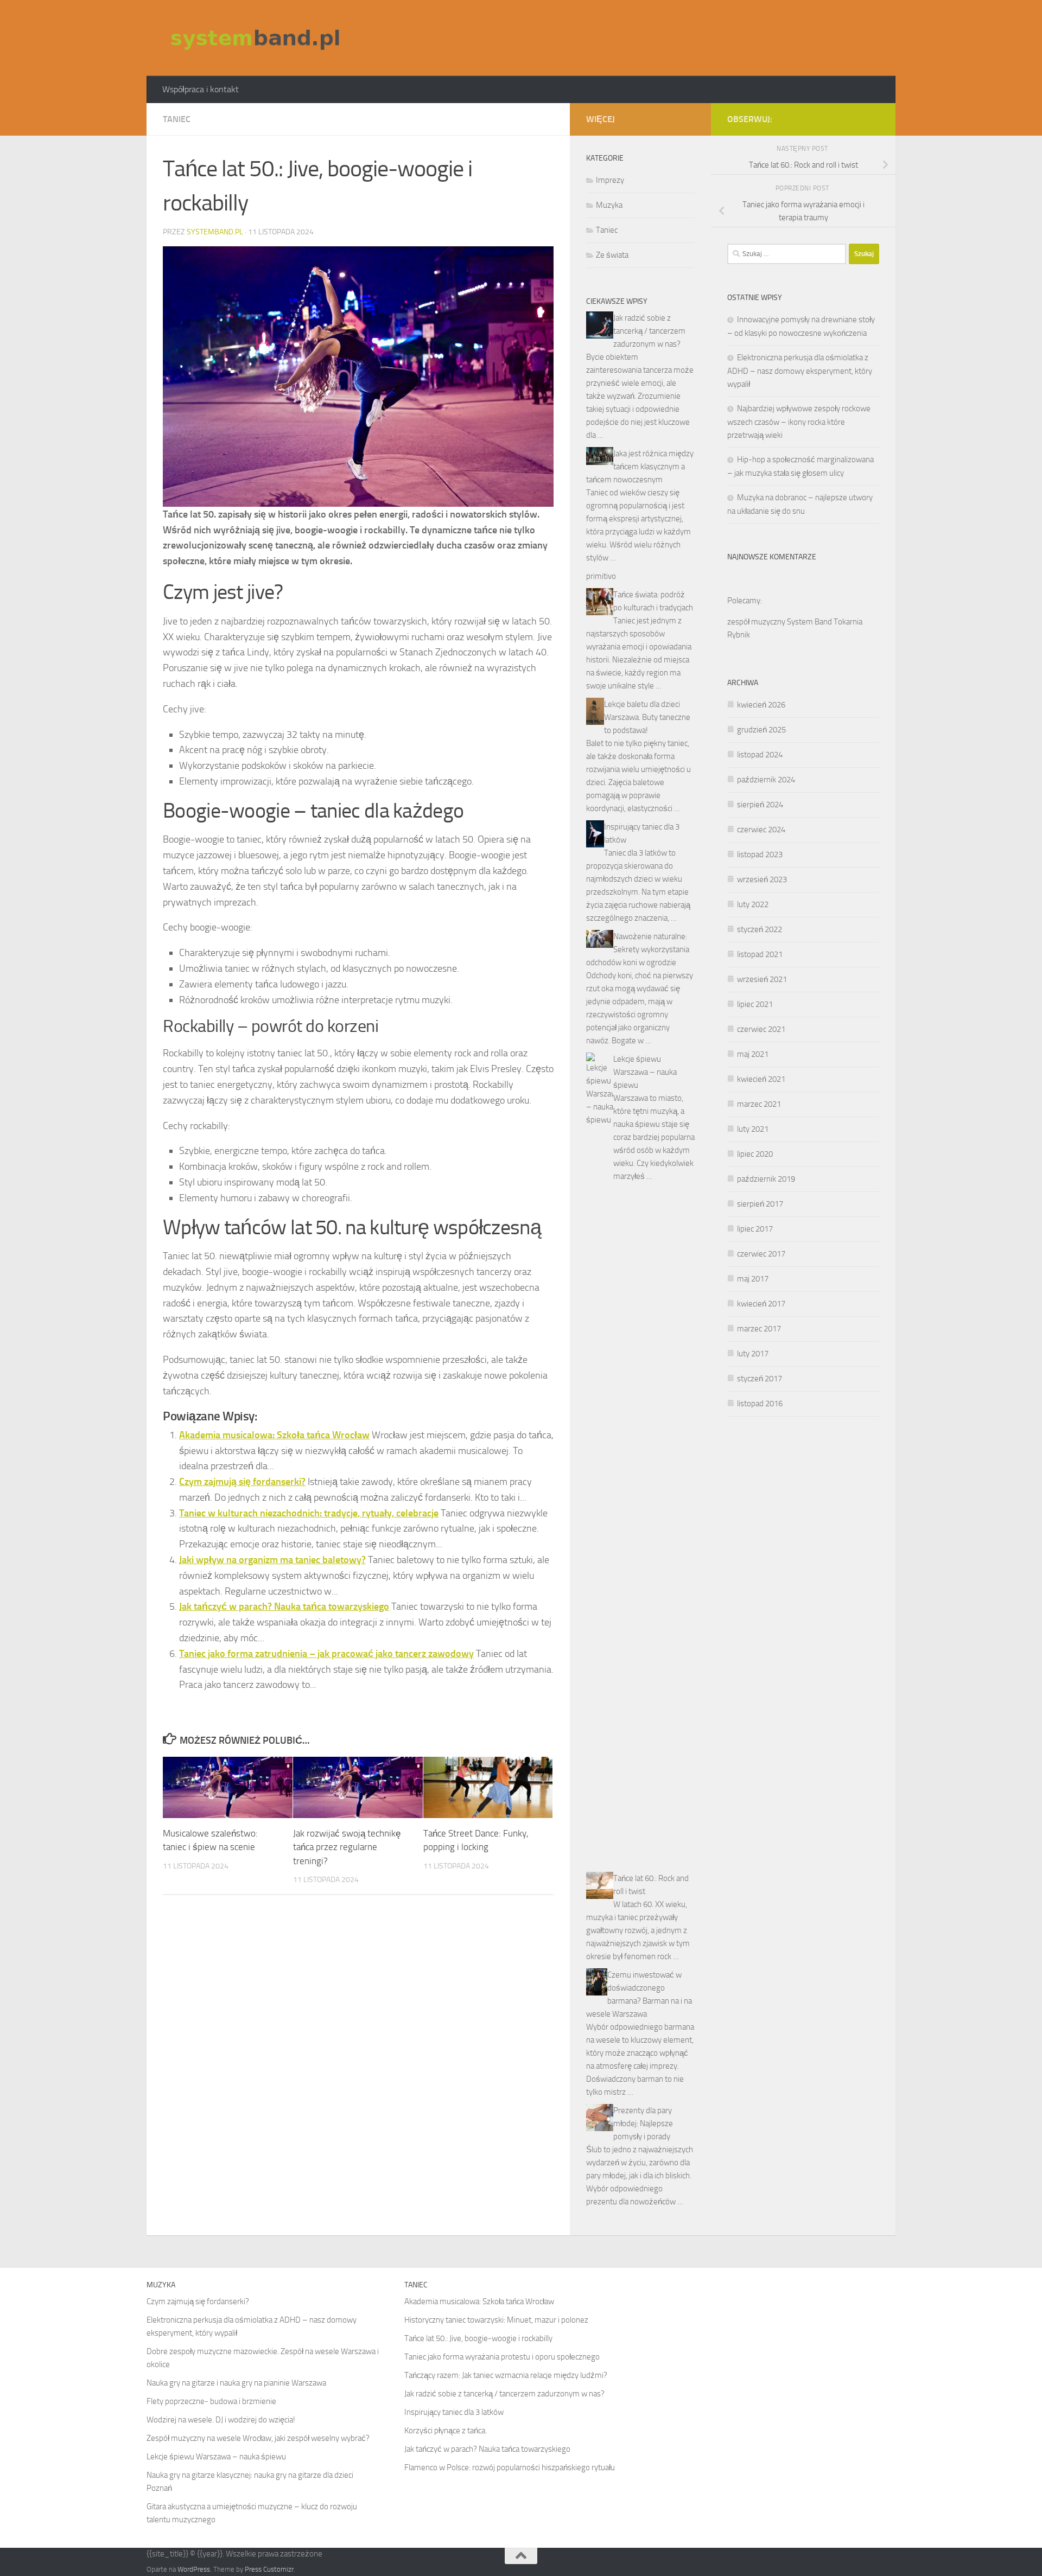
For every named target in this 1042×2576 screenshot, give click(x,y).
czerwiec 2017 (761, 1254)
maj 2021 (753, 1054)
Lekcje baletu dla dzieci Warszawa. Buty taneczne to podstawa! (647, 717)
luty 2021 (753, 1129)
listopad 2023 (760, 855)
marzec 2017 (759, 1329)
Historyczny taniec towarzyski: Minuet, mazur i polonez (496, 2320)
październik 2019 (766, 1179)
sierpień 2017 (760, 1204)
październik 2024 (766, 780)
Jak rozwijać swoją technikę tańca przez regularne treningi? (347, 1847)
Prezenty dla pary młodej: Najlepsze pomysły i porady (643, 2124)
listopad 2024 (760, 755)
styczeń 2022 (760, 929)
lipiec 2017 (755, 1229)
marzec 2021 (759, 1104)
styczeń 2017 (760, 1379)
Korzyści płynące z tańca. (446, 2431)
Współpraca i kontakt (201, 89)
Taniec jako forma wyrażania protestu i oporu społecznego (502, 2357)
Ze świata (612, 255)
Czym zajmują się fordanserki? (242, 1482)
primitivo (601, 576)
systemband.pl (215, 232)
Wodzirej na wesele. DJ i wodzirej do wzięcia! (221, 2420)
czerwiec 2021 (761, 1029)
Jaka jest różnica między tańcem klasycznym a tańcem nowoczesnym (640, 467)
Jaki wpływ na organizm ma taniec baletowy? (272, 1560)
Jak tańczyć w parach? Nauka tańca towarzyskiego (284, 1606)
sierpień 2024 (760, 805)
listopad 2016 (760, 1404)
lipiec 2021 (755, 1004)
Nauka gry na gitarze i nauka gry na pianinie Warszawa (236, 2383)
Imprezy (610, 180)
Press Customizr (269, 2569)
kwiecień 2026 (761, 705)
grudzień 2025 (761, 730)
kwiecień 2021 (761, 1079)
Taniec (177, 119)
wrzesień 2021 (762, 979)
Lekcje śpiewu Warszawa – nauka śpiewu (645, 1072)
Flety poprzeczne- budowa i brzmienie (211, 2401)
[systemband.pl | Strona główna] (255, 38)
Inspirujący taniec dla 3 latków (454, 2412)
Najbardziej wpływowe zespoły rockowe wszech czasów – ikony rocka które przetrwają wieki (799, 422)
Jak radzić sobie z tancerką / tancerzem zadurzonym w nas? (649, 331)
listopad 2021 (760, 954)
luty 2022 (753, 904)
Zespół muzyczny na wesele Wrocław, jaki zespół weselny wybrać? (258, 2438)
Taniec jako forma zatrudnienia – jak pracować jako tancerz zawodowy (326, 1654)
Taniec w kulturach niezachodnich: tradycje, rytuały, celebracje (309, 1513)
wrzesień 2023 (762, 879)
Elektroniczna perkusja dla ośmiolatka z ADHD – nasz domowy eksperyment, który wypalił (800, 371)
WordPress (194, 2569)
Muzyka (609, 205)
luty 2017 (753, 1354)
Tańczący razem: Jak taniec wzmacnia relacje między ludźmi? (506, 2375)
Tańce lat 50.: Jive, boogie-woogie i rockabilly (478, 2338)
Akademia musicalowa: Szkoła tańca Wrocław (274, 1435)
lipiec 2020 (755, 1154)
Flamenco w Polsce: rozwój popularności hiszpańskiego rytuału (510, 2467)
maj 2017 (753, 1279)
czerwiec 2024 (761, 830)
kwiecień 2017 (761, 1304)
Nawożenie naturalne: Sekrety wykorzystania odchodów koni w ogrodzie (638, 949)
